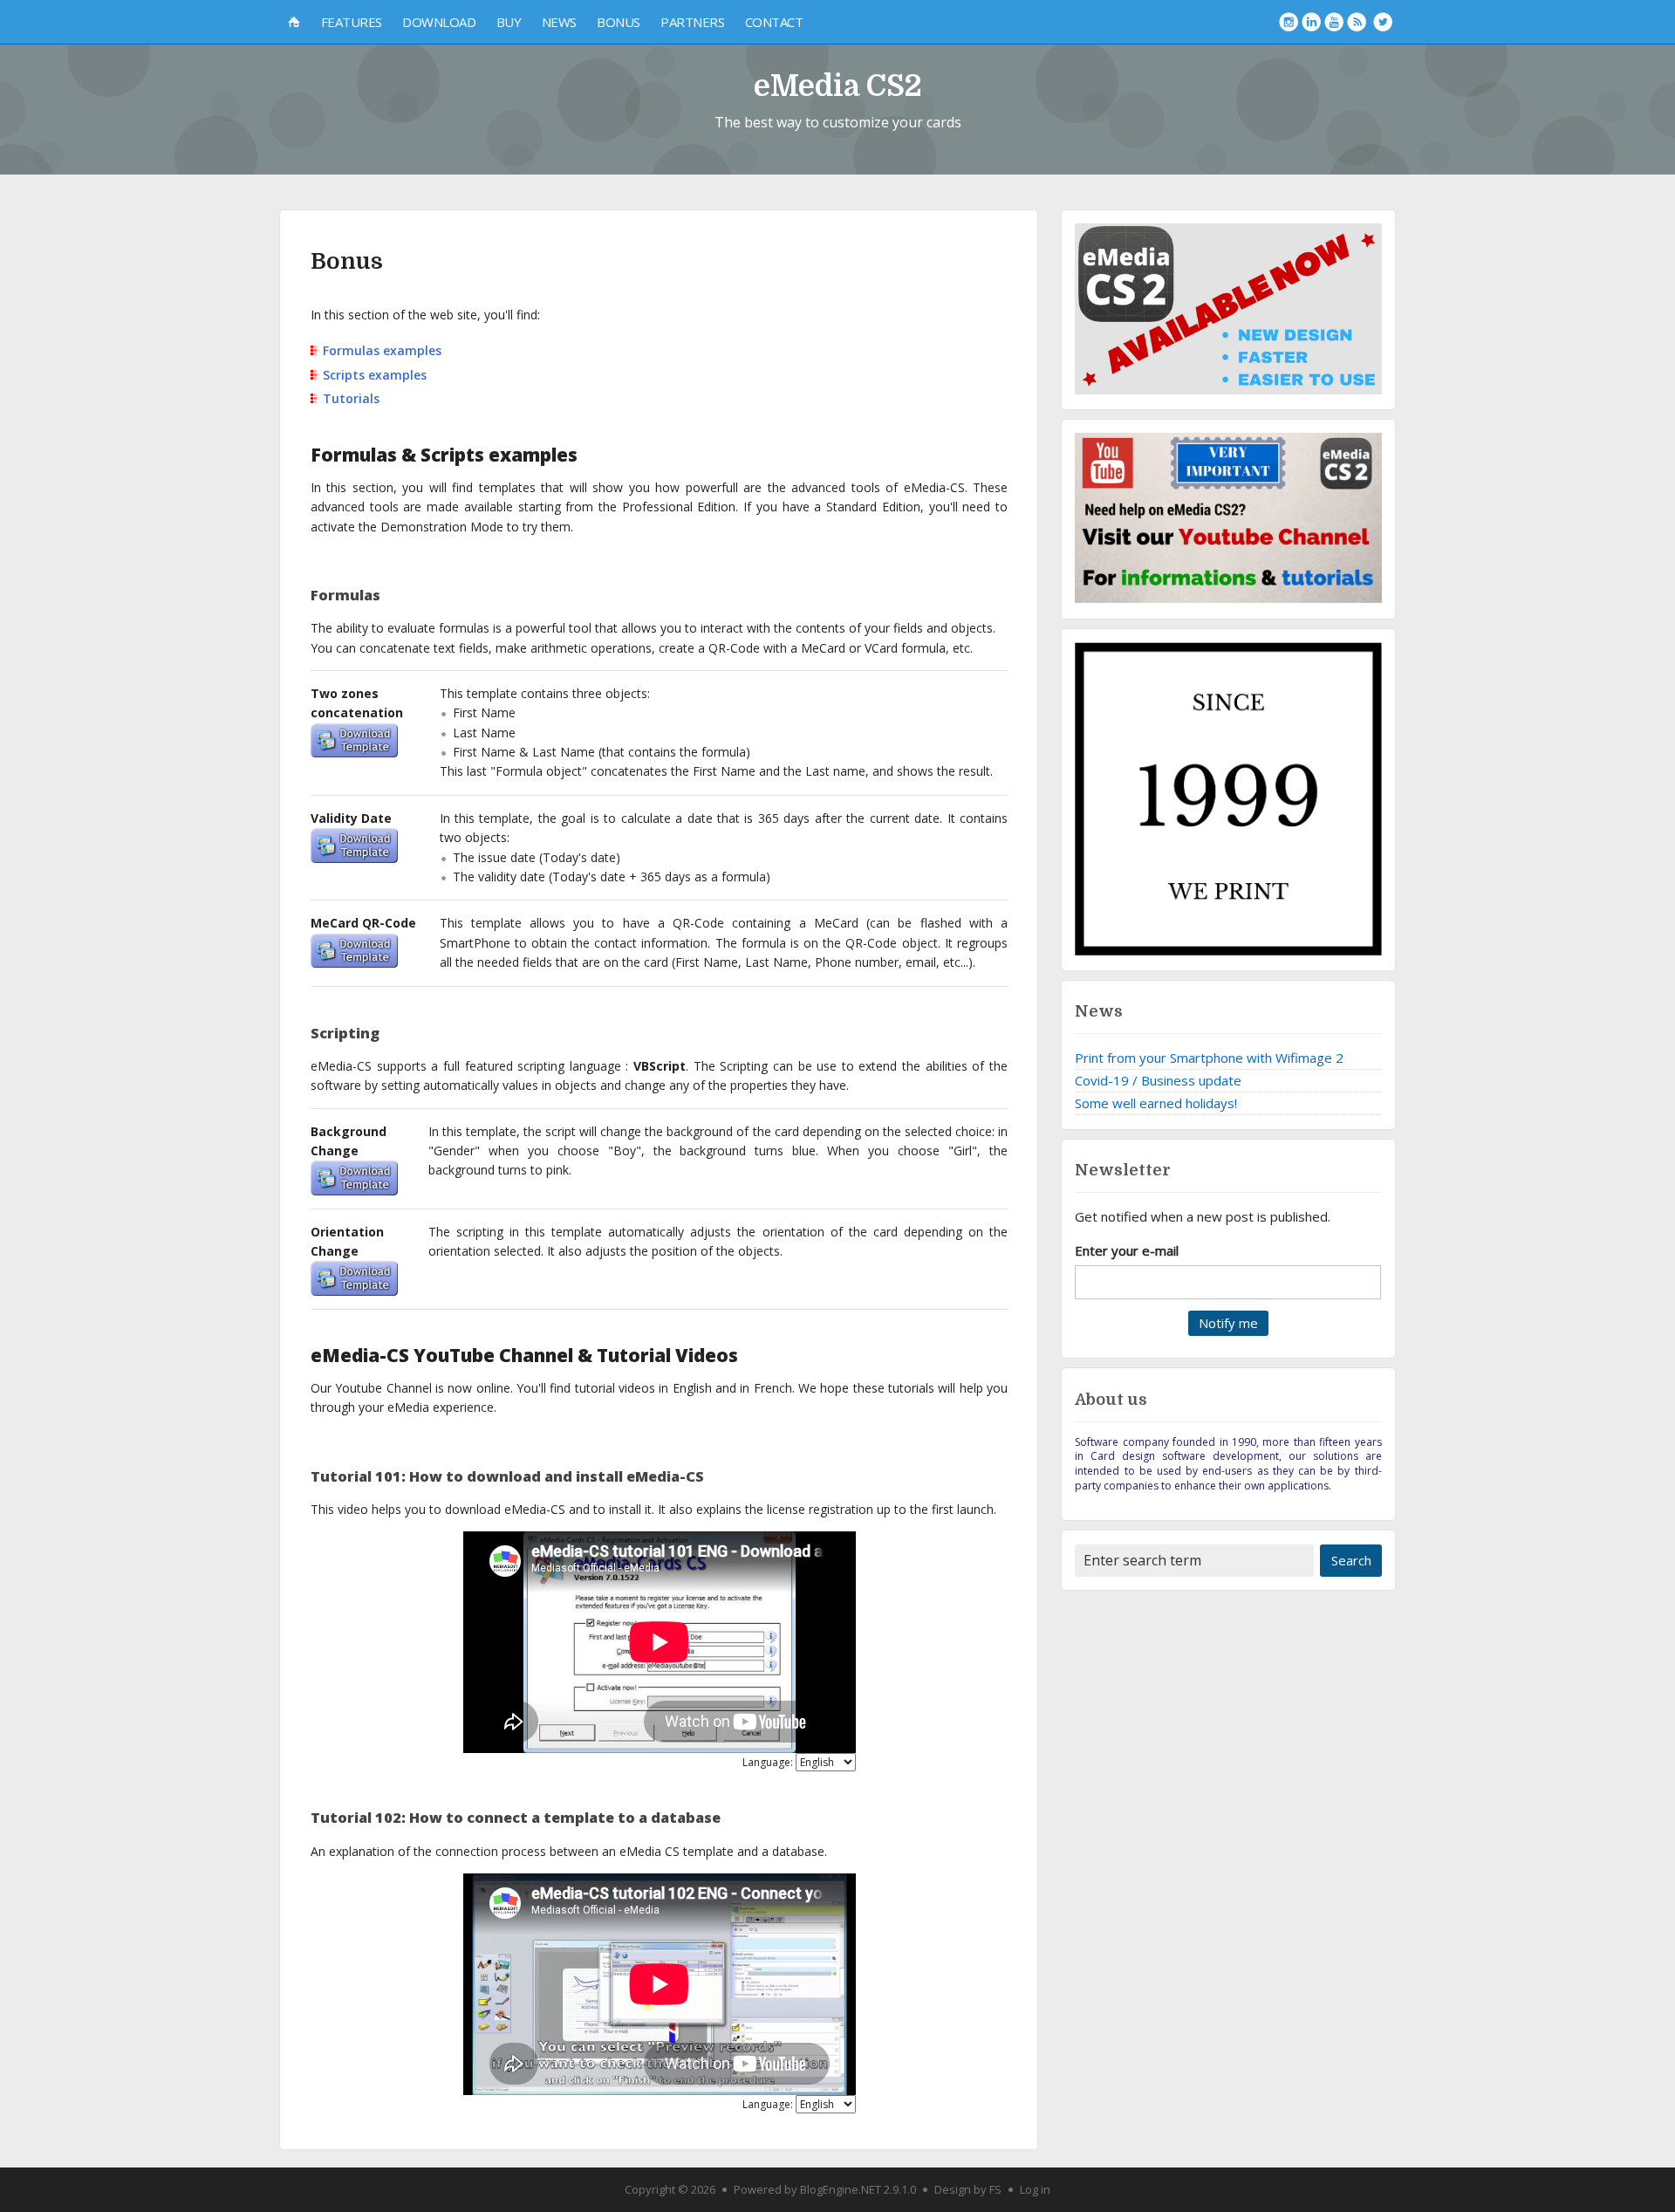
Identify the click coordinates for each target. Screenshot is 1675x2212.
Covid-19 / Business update (1158, 1080)
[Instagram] (1289, 22)
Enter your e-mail (1127, 1250)
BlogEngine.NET (841, 2189)
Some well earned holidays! (1156, 1103)
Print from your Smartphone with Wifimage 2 (1209, 1058)
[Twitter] (1383, 22)
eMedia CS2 (838, 86)
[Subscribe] (1357, 22)
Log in (1035, 2189)
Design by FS (968, 2189)
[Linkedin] (1311, 22)
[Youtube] (1334, 22)
